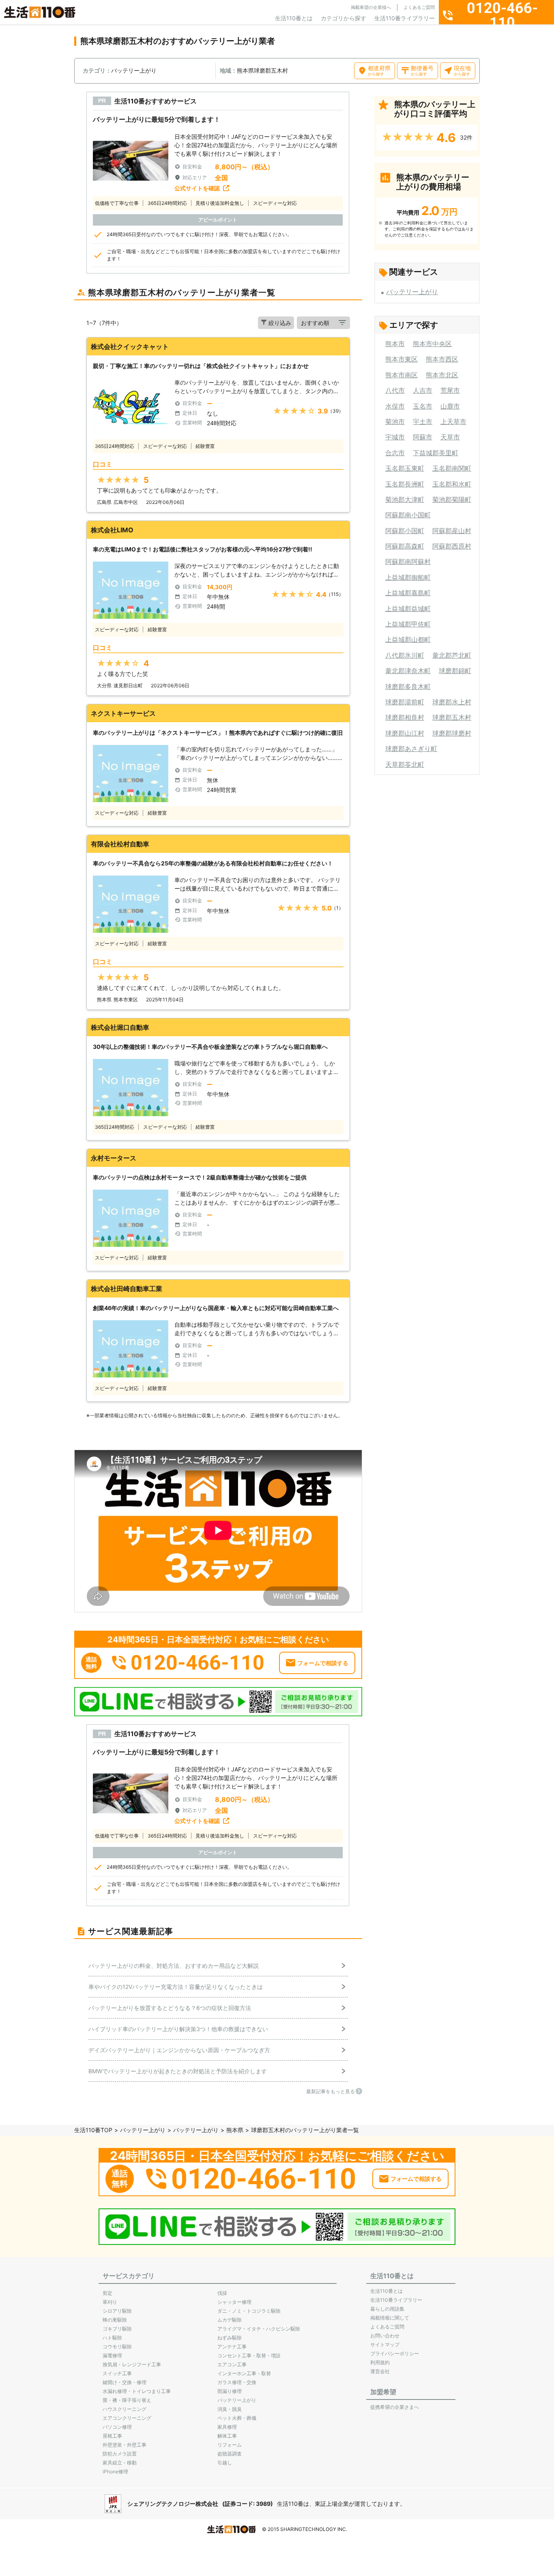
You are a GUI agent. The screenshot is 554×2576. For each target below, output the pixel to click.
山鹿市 (450, 406)
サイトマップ (385, 2345)
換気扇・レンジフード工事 (132, 2364)
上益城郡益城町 (408, 609)
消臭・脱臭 (230, 2409)
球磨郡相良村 (405, 717)
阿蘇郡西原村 (452, 546)
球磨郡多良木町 (408, 687)
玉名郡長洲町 (405, 484)
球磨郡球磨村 (452, 733)
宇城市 (395, 437)
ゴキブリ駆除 (117, 2329)
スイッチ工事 (117, 2373)
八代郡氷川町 (405, 655)
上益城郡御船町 (408, 577)
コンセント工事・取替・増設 (249, 2355)
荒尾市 (450, 390)
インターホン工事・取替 (244, 2373)
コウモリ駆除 (117, 2347)
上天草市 (453, 422)
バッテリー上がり (412, 292)
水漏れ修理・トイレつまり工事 (137, 2391)
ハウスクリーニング (125, 2409)
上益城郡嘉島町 (408, 593)
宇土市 (423, 422)
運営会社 (380, 2371)
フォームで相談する (323, 1663)
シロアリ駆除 (117, 2311)
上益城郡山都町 (408, 639)
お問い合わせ (385, 2336)
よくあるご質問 (419, 7)
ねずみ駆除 (230, 2338)
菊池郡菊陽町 (452, 499)
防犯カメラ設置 (120, 2454)
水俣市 (395, 406)
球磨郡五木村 (452, 717)
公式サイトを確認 (197, 188)
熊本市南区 (402, 375)
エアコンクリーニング (127, 2418)
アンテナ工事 (232, 2347)
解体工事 (227, 2436)
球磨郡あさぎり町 (411, 749)
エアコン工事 (232, 2364)
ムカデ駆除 (230, 2320)
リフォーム (230, 2445)
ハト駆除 (112, 2338)
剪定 (107, 2293)
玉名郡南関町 (452, 468)
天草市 (450, 437)
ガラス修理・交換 (237, 2382)
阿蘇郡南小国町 (408, 515)
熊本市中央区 (432, 344)
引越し (225, 2463)
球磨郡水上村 (452, 702)
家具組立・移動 (120, 2463)
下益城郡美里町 (436, 453)
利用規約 (380, 2362)
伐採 (222, 2293)
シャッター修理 (234, 2302)
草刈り (110, 2302)
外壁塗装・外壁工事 (125, 2445)
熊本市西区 (442, 359)
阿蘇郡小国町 (405, 531)
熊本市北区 (442, 375)
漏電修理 (112, 2355)
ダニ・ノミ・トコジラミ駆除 (249, 2311)
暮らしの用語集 (387, 2309)
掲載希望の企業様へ (371, 7)
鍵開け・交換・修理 (125, 2382)
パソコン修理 (117, 2427)
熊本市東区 (402, 359)
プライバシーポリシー (395, 2353)
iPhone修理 (115, 2472)
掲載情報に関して (390, 2318)
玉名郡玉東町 (405, 468)
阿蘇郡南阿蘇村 (408, 562)
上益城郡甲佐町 (408, 624)
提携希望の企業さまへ (395, 2407)
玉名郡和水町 (452, 484)
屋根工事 (112, 2436)
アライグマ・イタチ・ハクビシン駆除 (259, 2329)
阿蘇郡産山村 (452, 531)
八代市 (395, 390)
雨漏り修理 (230, 2391)
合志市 (395, 453)
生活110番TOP (93, 2130)
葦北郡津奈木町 (408, 671)
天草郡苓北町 (405, 764)
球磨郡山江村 (405, 733)
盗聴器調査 (230, 2454)
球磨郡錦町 (455, 671)
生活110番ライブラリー (405, 18)
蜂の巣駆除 (115, 2320)
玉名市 (423, 406)
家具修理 (227, 2427)
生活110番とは (294, 18)
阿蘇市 (423, 437)
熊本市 (395, 344)
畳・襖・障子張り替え (127, 2400)
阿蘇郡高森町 (405, 546)
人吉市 (423, 390)
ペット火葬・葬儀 (237, 2418)
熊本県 (235, 2130)
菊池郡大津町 (405, 499)
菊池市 (395, 422)
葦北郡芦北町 (452, 655)
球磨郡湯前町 (405, 702)
